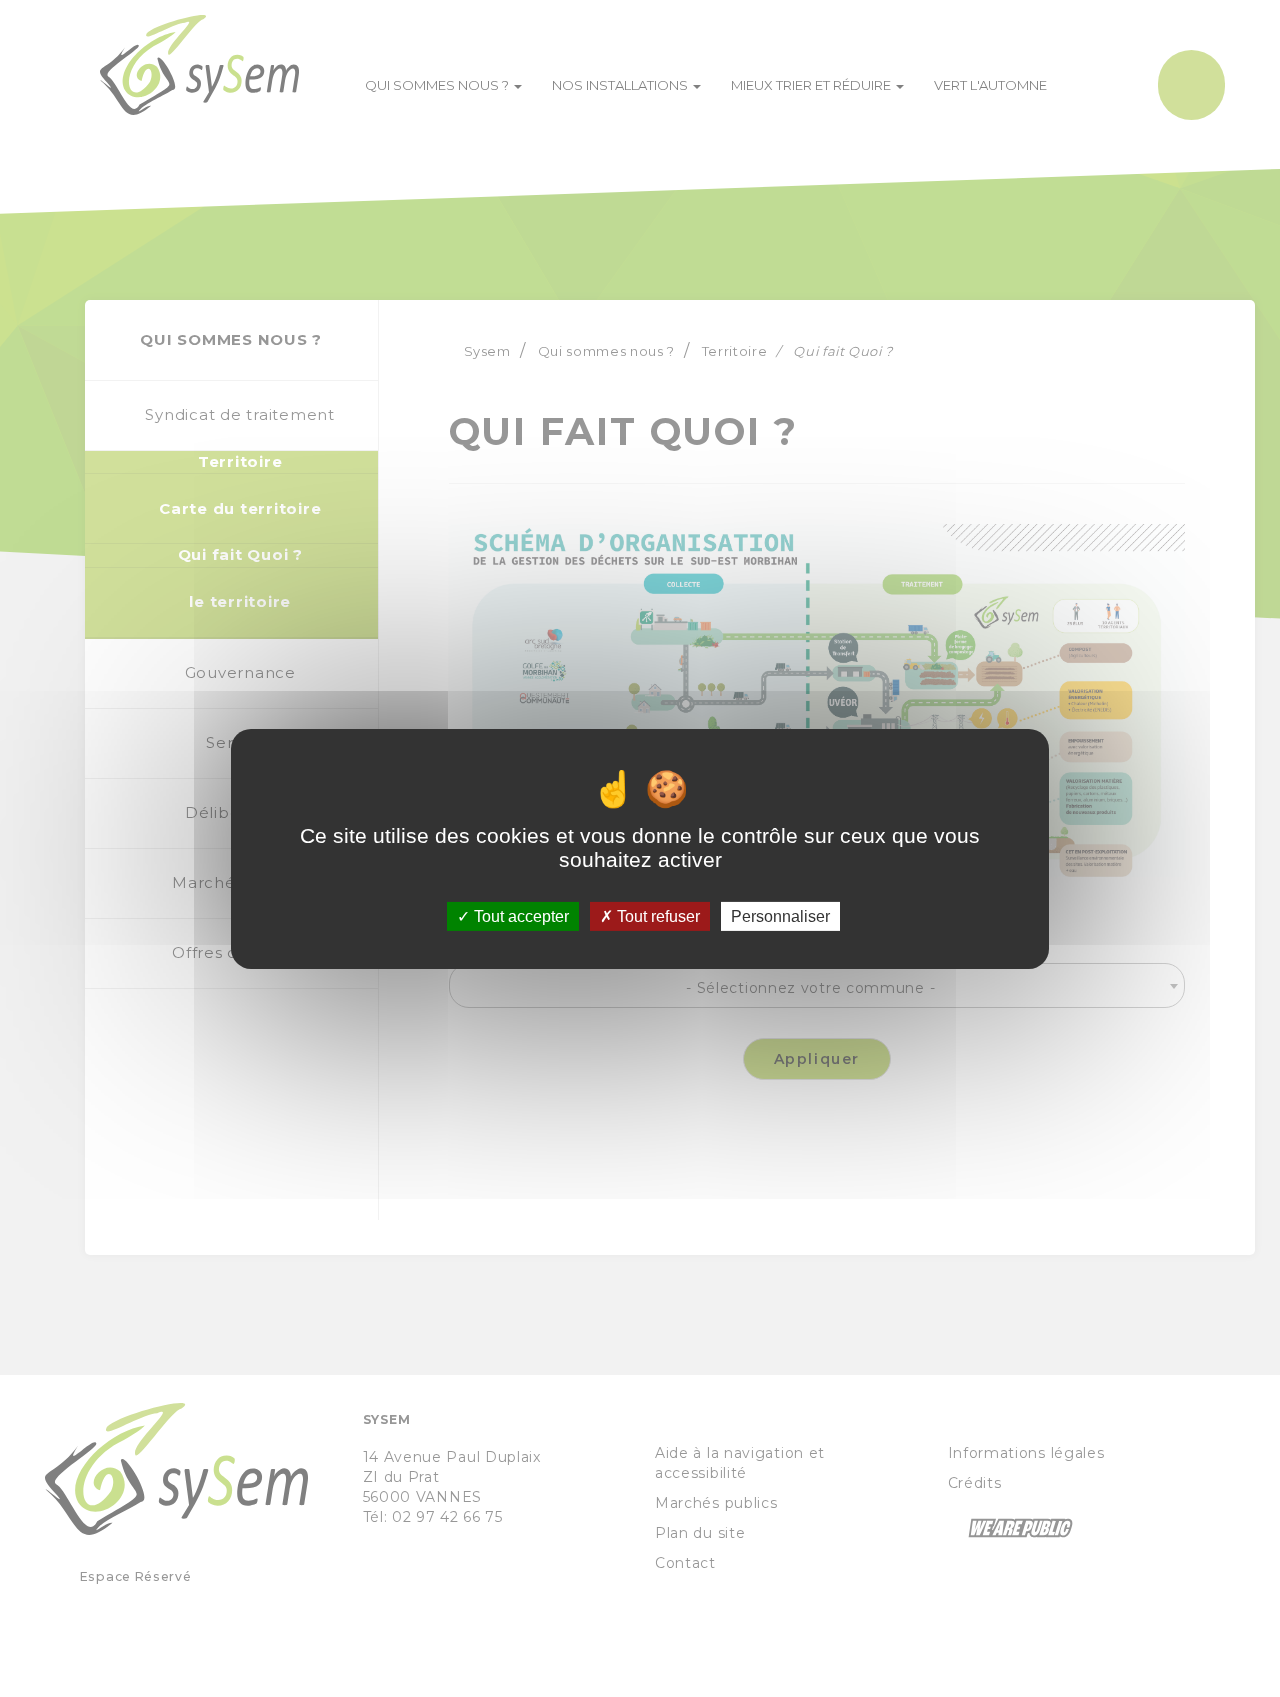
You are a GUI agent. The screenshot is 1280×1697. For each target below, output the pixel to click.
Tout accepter (519, 915)
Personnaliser (780, 915)
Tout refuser (656, 915)
